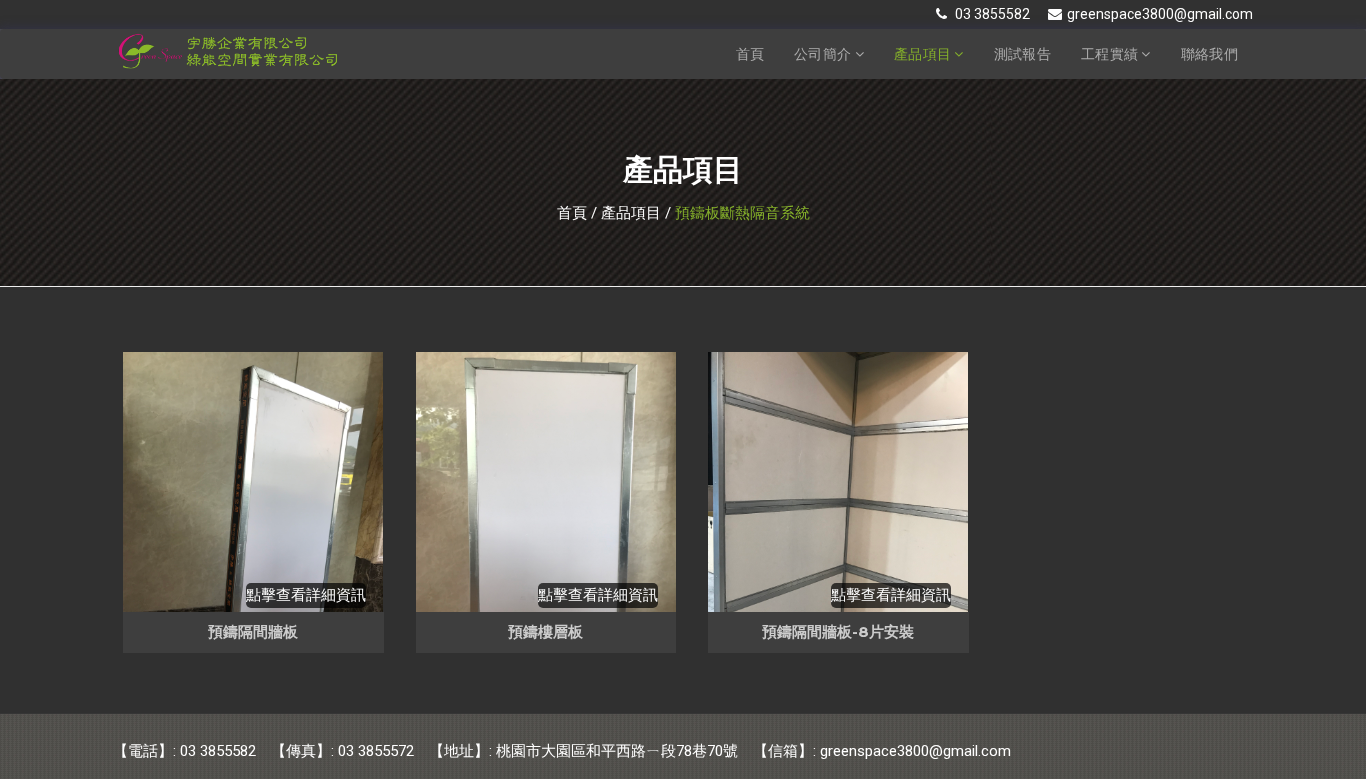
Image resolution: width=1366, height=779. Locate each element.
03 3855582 (991, 14)
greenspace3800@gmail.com (1160, 14)
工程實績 (1111, 54)
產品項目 (924, 54)
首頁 (750, 54)
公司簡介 (824, 54)
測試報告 (1022, 54)
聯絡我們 (1209, 54)
